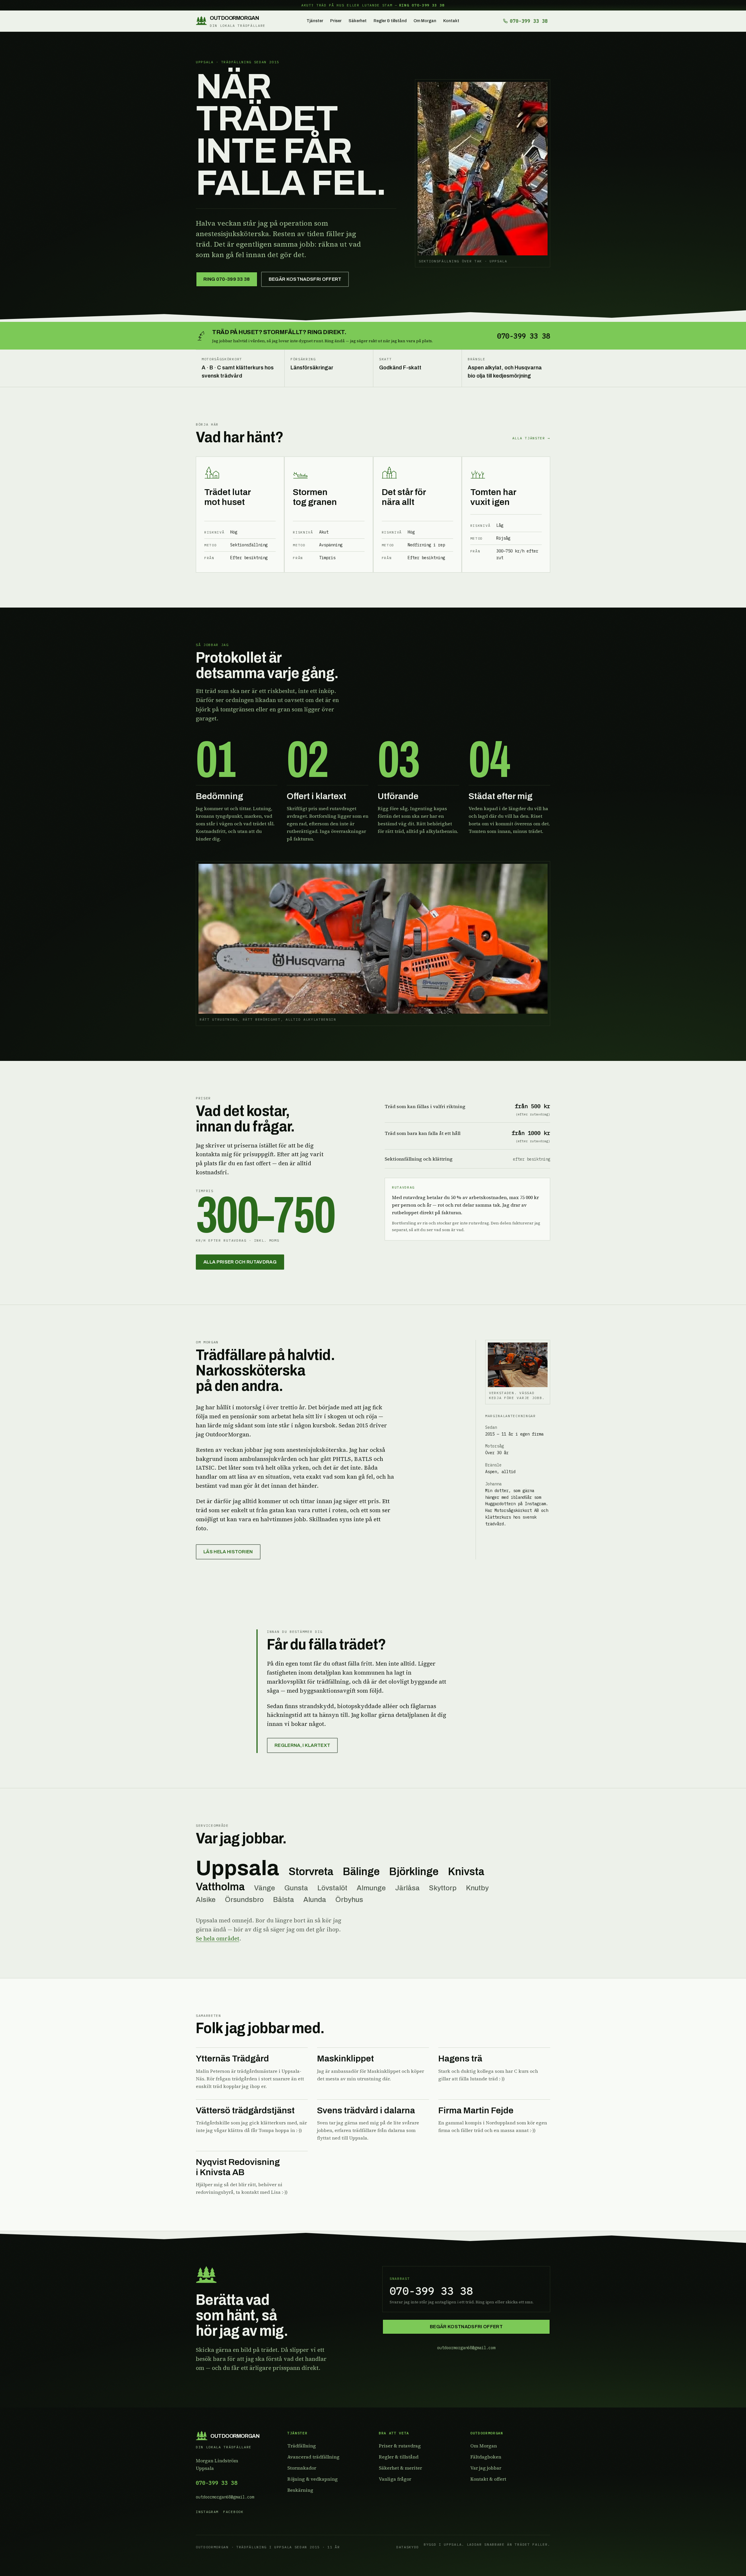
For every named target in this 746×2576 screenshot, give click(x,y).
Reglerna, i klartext (302, 1745)
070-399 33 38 (217, 2483)
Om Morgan (425, 21)
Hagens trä (460, 2059)
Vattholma (220, 1887)
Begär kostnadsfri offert (305, 279)
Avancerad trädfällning (313, 2457)
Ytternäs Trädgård (232, 2059)
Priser (336, 21)
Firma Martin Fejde (476, 2110)
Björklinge (414, 1872)
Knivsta (466, 1872)
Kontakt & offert (488, 2479)
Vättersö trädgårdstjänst (245, 2110)
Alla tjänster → (531, 438)
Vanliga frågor (395, 2479)
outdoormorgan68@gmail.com (466, 2348)
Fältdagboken (486, 2457)
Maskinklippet (345, 2059)
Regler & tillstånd (390, 21)
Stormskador (302, 2468)
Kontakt (451, 21)
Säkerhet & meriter (400, 2468)
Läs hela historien (228, 1552)
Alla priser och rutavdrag (240, 1262)
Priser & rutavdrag (400, 2446)
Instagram (207, 2512)
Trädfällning (302, 2446)
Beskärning (300, 2490)
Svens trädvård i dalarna (366, 2110)
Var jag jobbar (486, 2468)
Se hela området (218, 1938)
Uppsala (237, 1868)
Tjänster (315, 21)
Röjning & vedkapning (313, 2479)
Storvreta (311, 1872)
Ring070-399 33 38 (227, 279)
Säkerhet (358, 21)
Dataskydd (408, 2547)
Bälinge (361, 1872)
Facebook (233, 2512)
